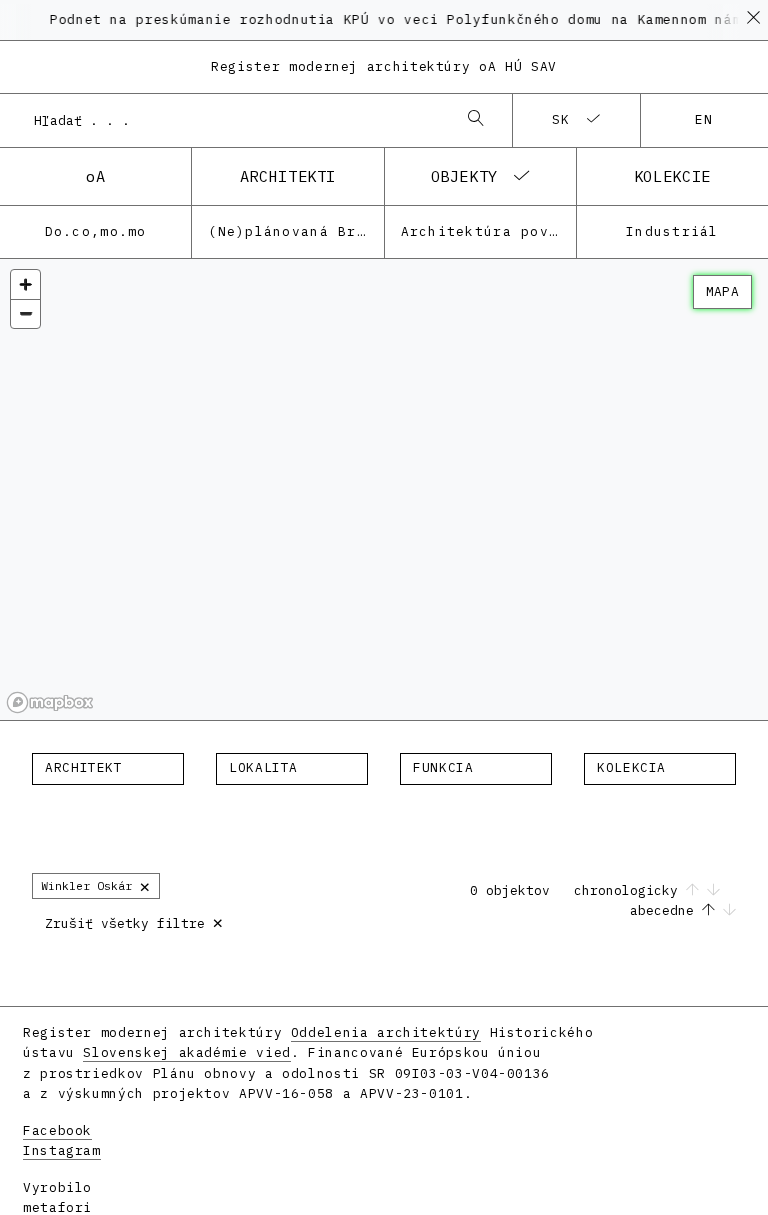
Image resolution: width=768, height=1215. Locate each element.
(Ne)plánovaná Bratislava (295, 231)
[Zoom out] (25, 313)
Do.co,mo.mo (96, 231)
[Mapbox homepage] (50, 702)
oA (95, 176)
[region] (384, 490)
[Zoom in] (25, 284)
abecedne (666, 910)
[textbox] (108, 768)
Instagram (62, 1150)
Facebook (57, 1130)
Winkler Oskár (96, 885)
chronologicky (630, 890)
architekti (288, 176)
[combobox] (236, 120)
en (704, 119)
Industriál (672, 231)
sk (561, 119)
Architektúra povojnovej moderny (488, 231)
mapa (722, 291)
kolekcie (672, 176)
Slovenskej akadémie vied (186, 1052)
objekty (464, 176)
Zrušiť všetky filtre (134, 921)
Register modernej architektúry (384, 66)
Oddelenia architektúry (386, 1032)
